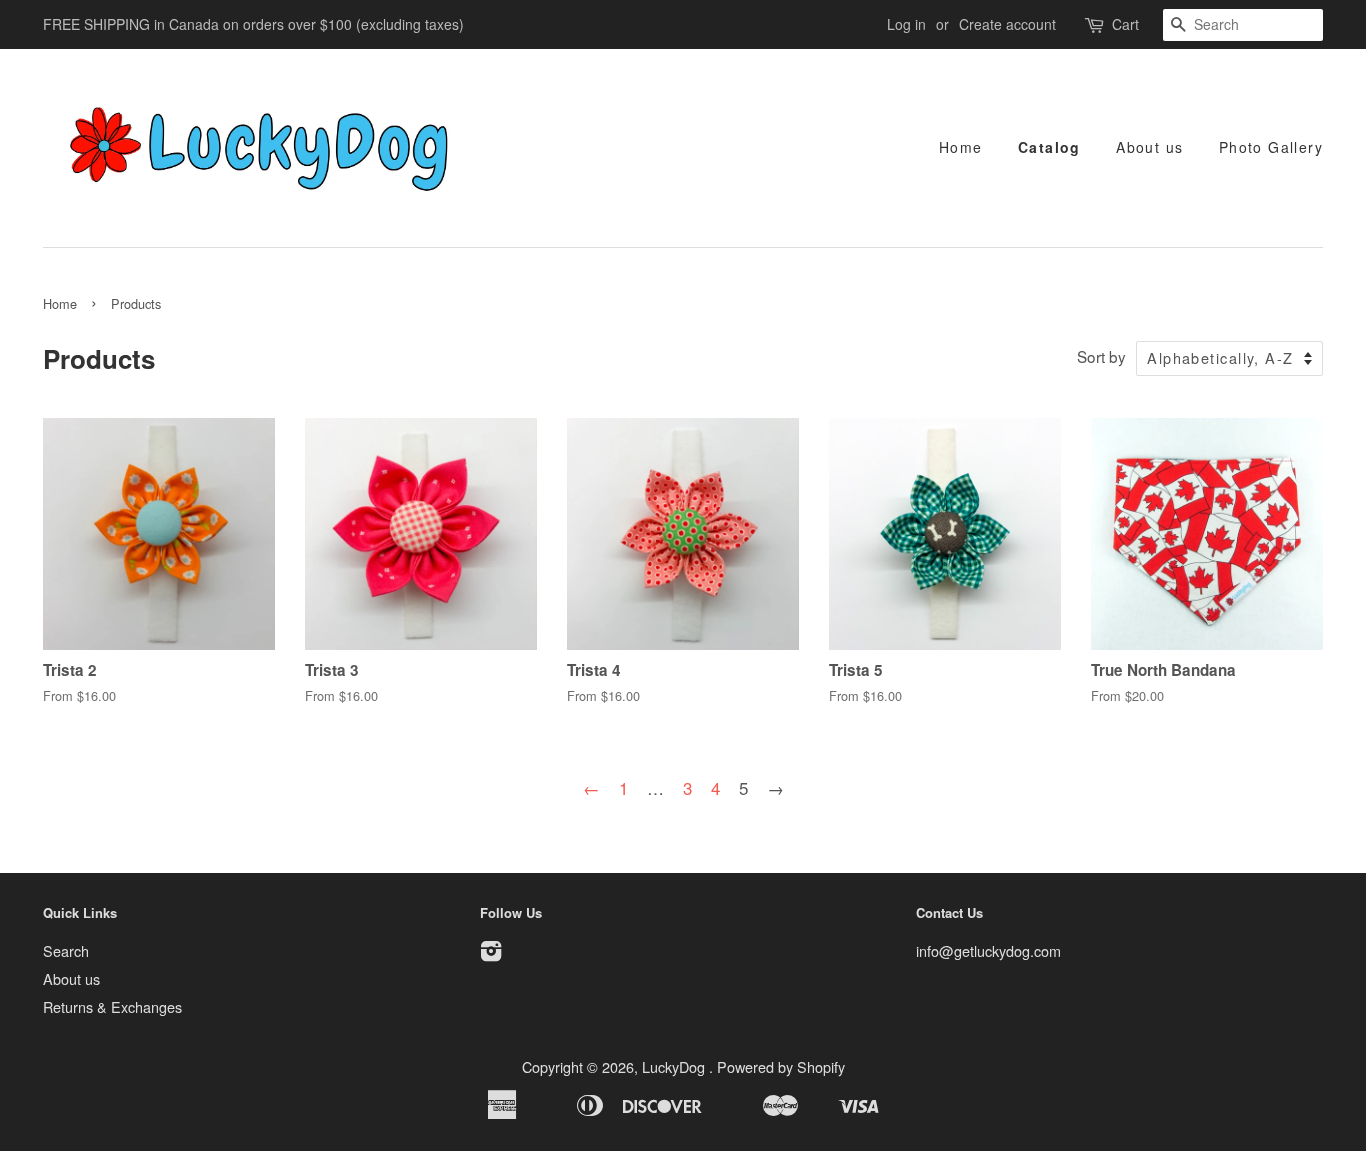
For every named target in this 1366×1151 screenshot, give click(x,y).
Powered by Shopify (781, 1066)
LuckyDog (675, 1066)
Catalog (1049, 147)
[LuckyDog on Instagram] (491, 953)
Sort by (1101, 356)
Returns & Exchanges (112, 1006)
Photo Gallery (1271, 147)
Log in (906, 24)
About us (1149, 147)
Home (961, 147)
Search (66, 950)
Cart (1125, 24)
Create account (1007, 24)
